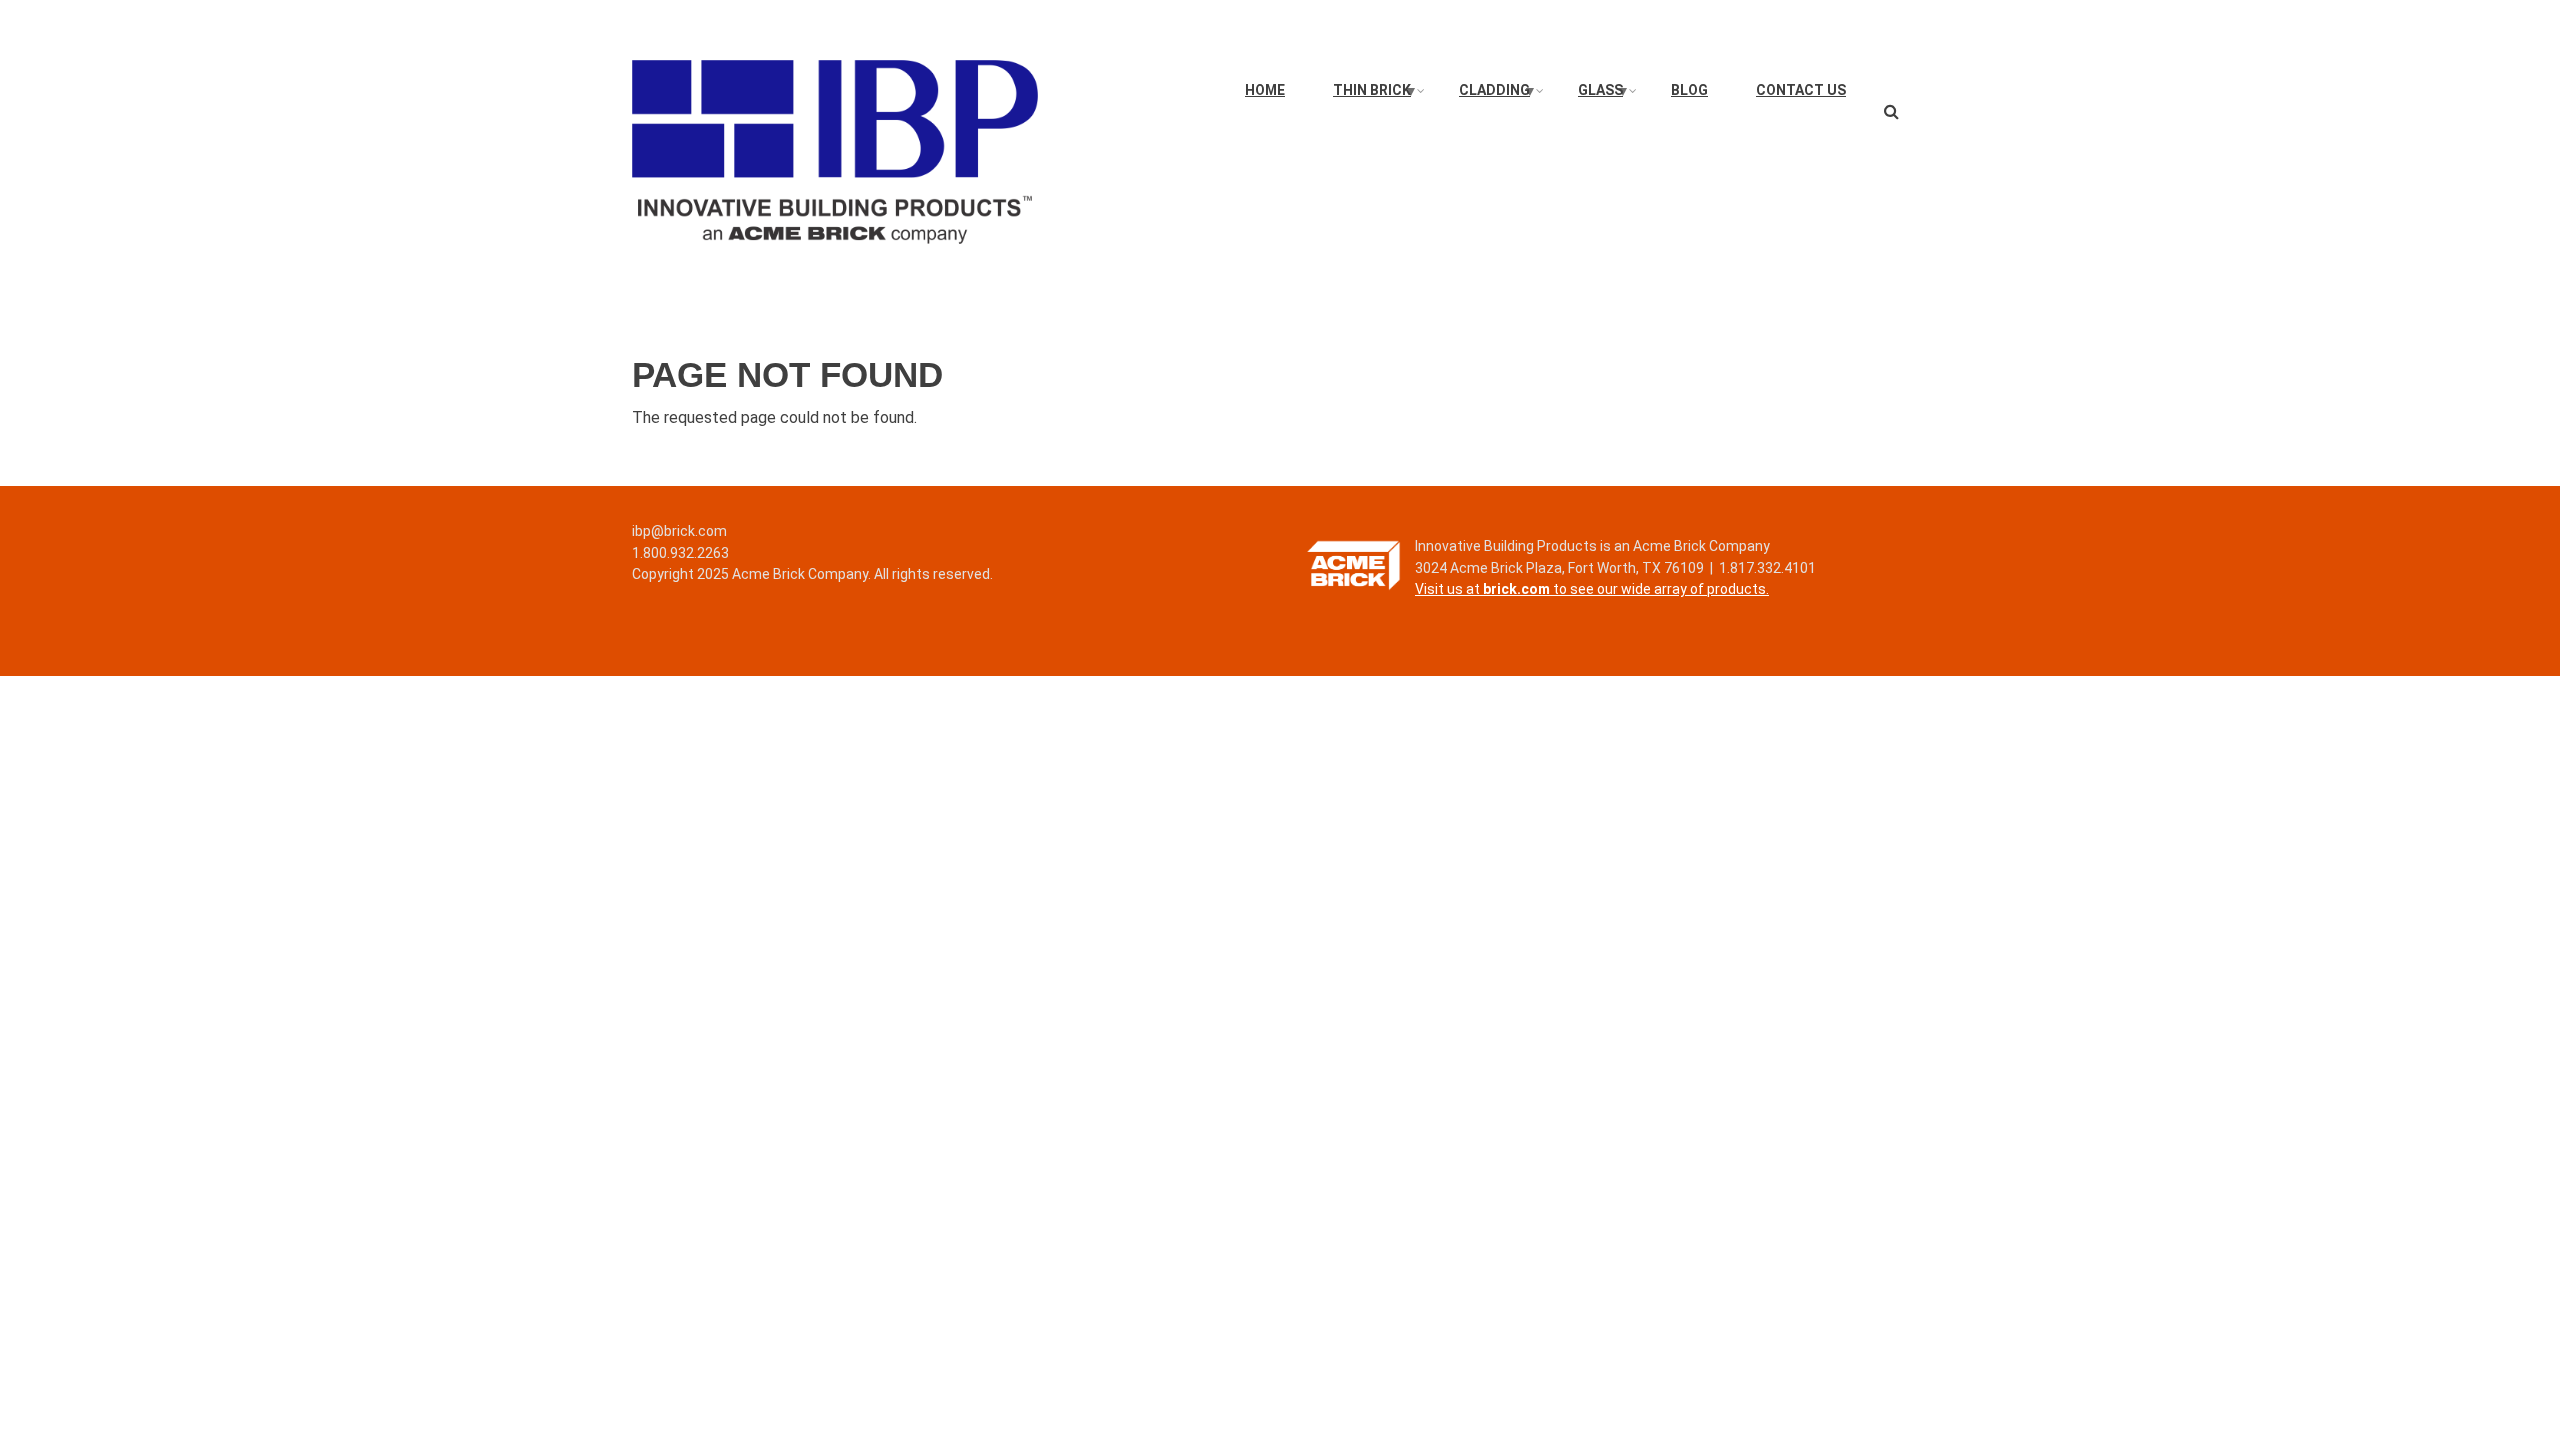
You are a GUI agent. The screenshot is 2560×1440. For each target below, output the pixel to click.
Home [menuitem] (1265, 90)
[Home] (835, 150)
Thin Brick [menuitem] (1375, 95)
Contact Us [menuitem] (1801, 90)
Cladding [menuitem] (1498, 95)
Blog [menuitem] (1689, 90)
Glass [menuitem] (1604, 95)
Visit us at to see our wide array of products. (1592, 589)
